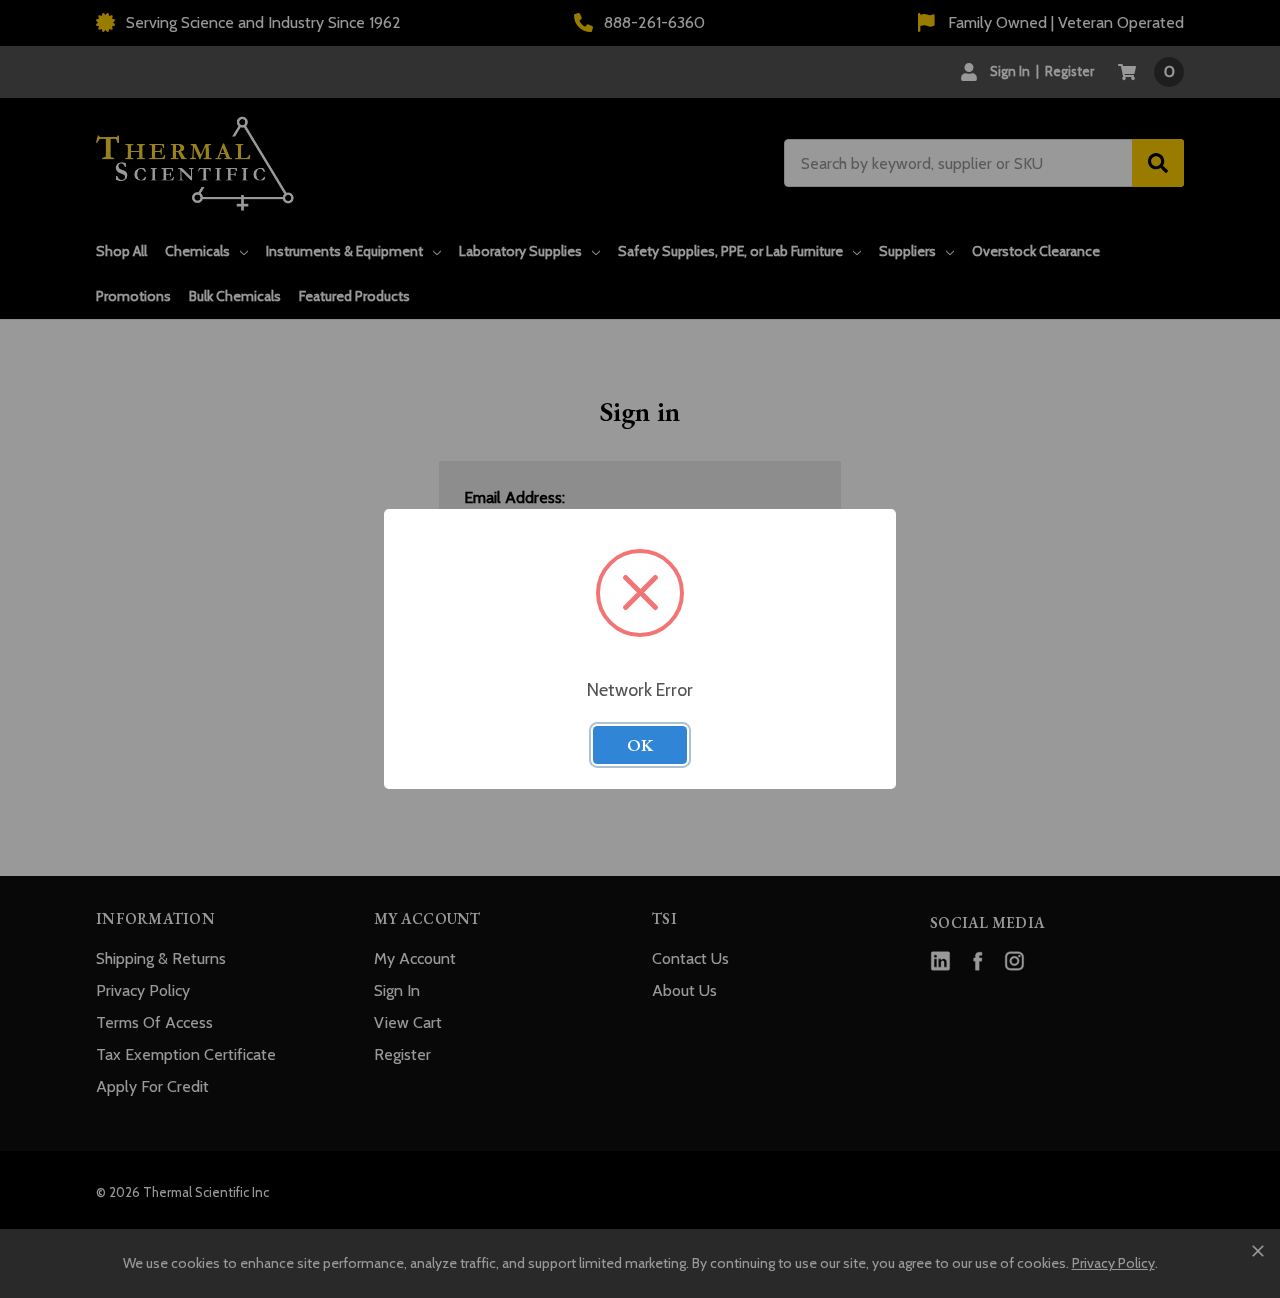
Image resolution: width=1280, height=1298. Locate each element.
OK (640, 745)
